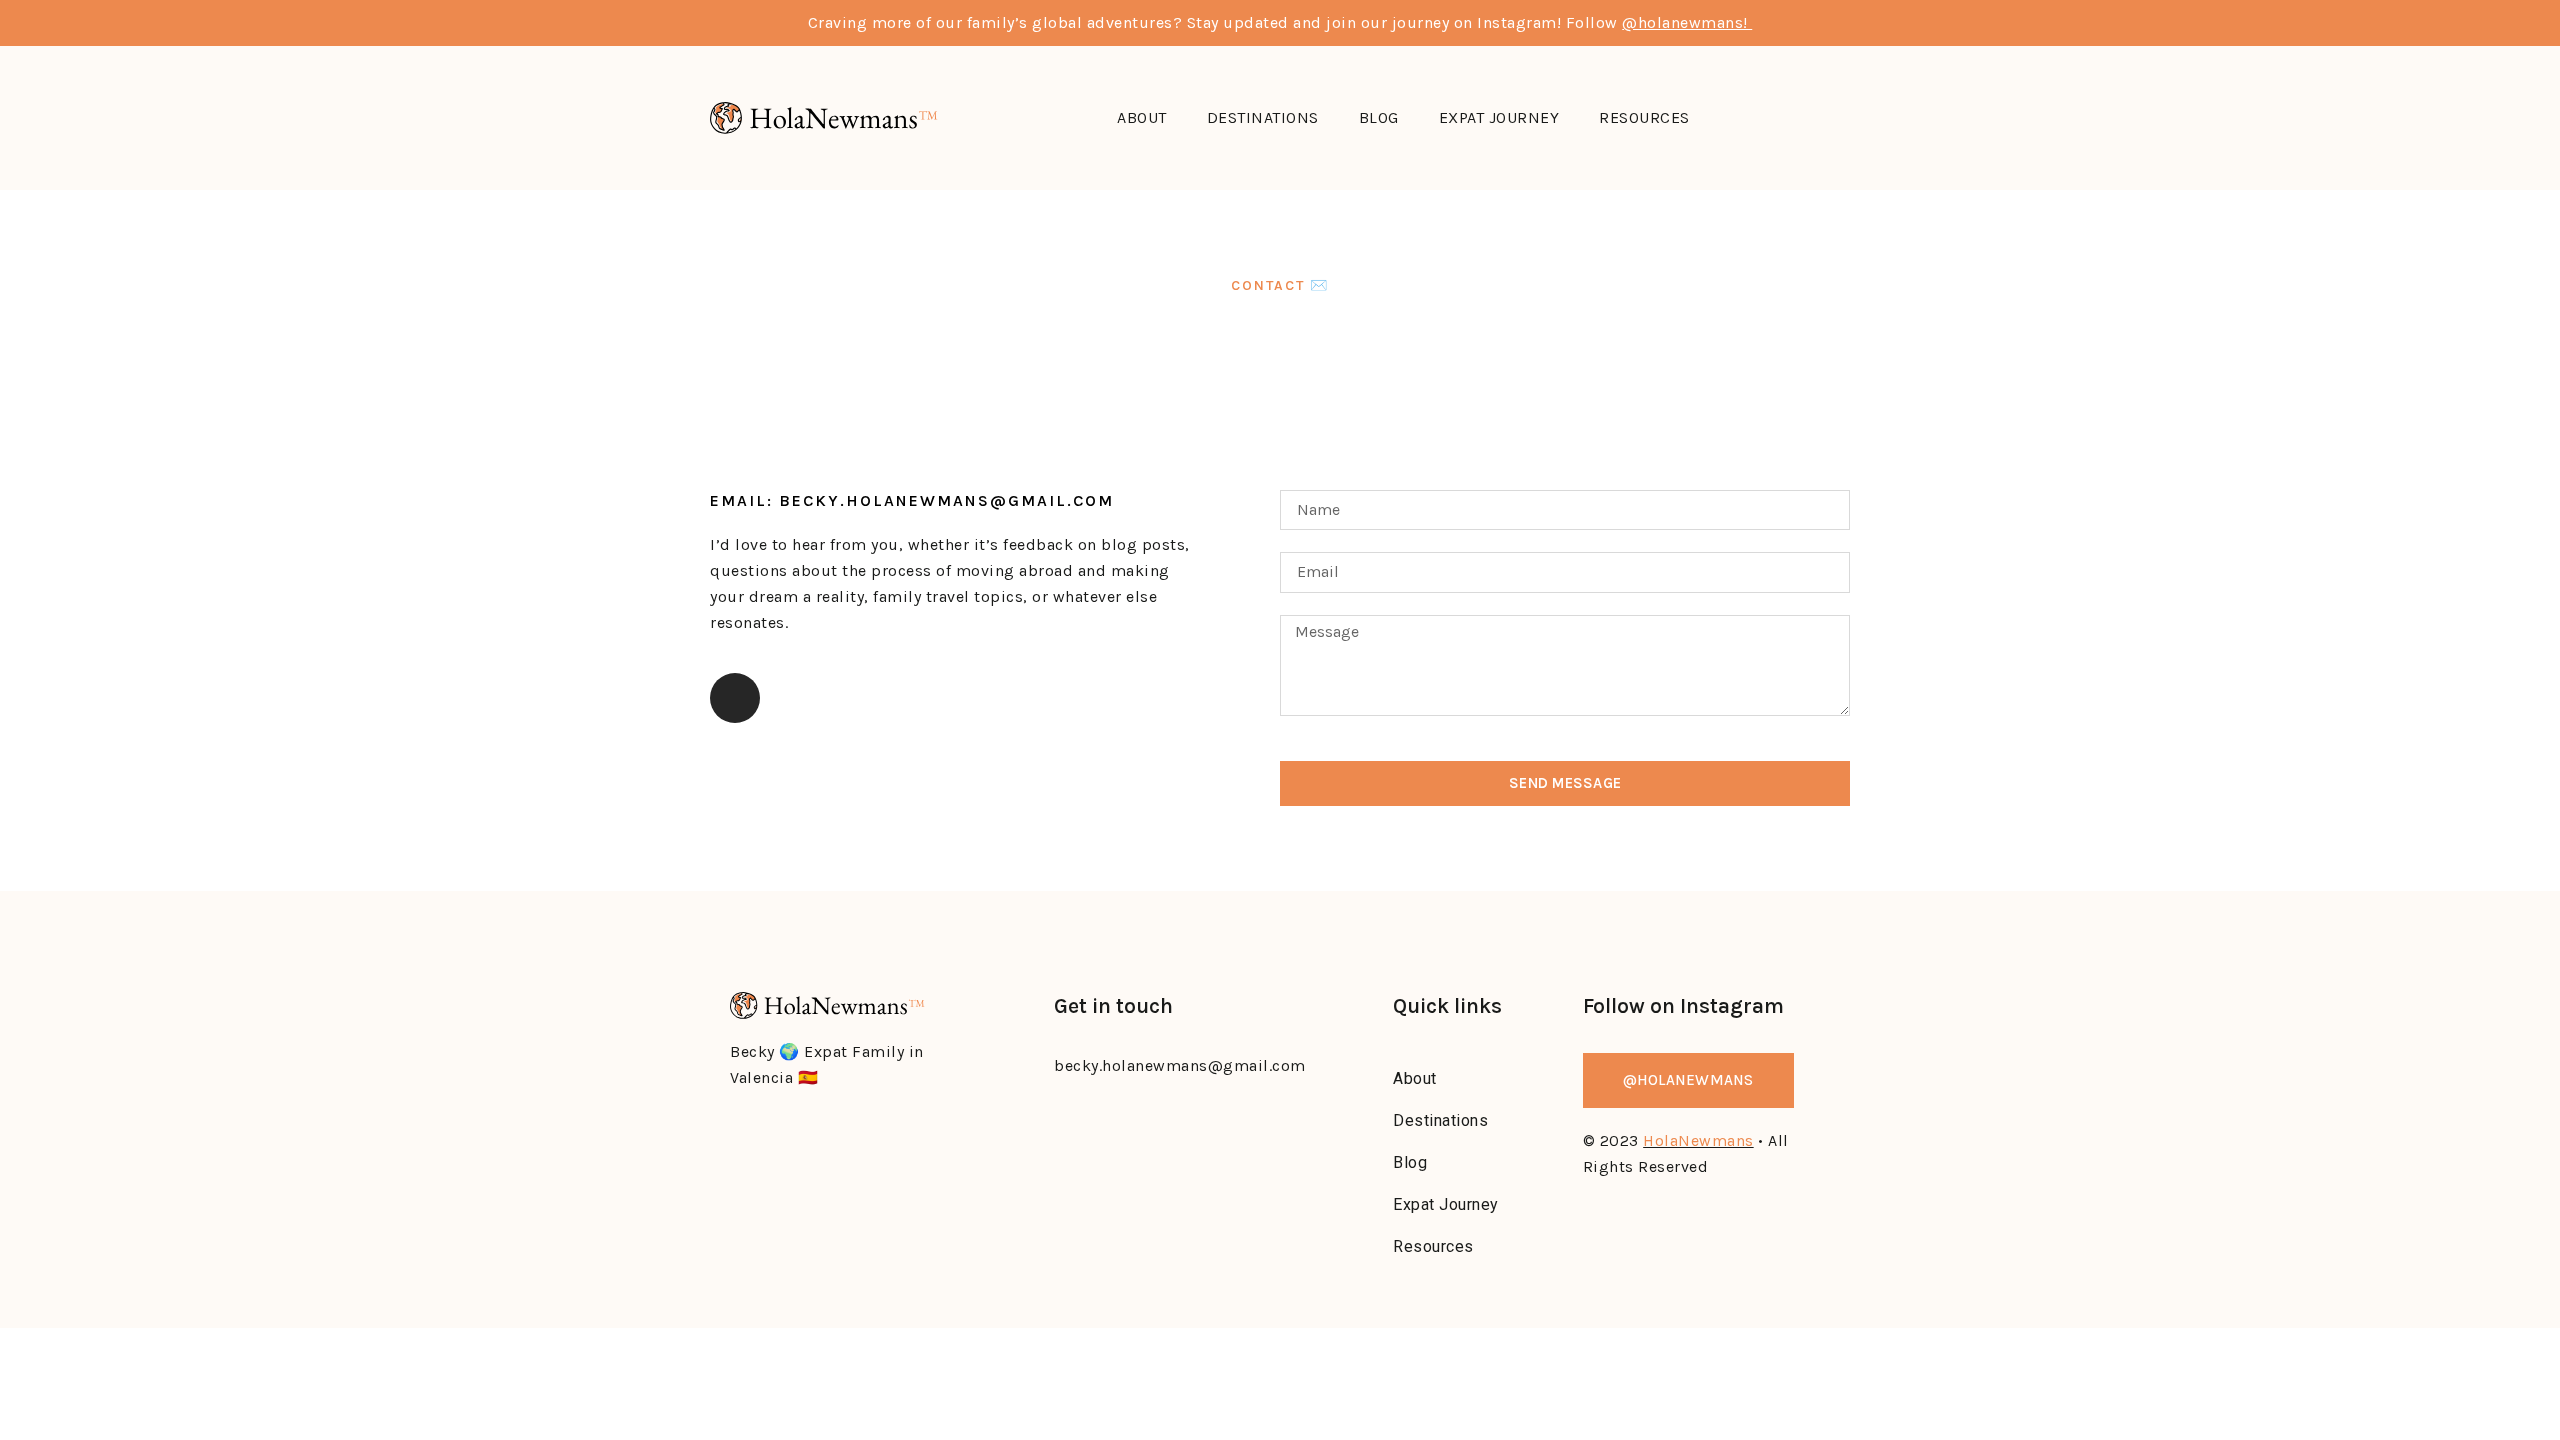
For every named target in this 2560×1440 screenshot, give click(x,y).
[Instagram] (735, 698)
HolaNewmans (1698, 1140)
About (1142, 117)
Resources (1644, 117)
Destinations (1263, 117)
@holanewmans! (1687, 22)
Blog (1379, 117)
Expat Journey (1499, 117)
